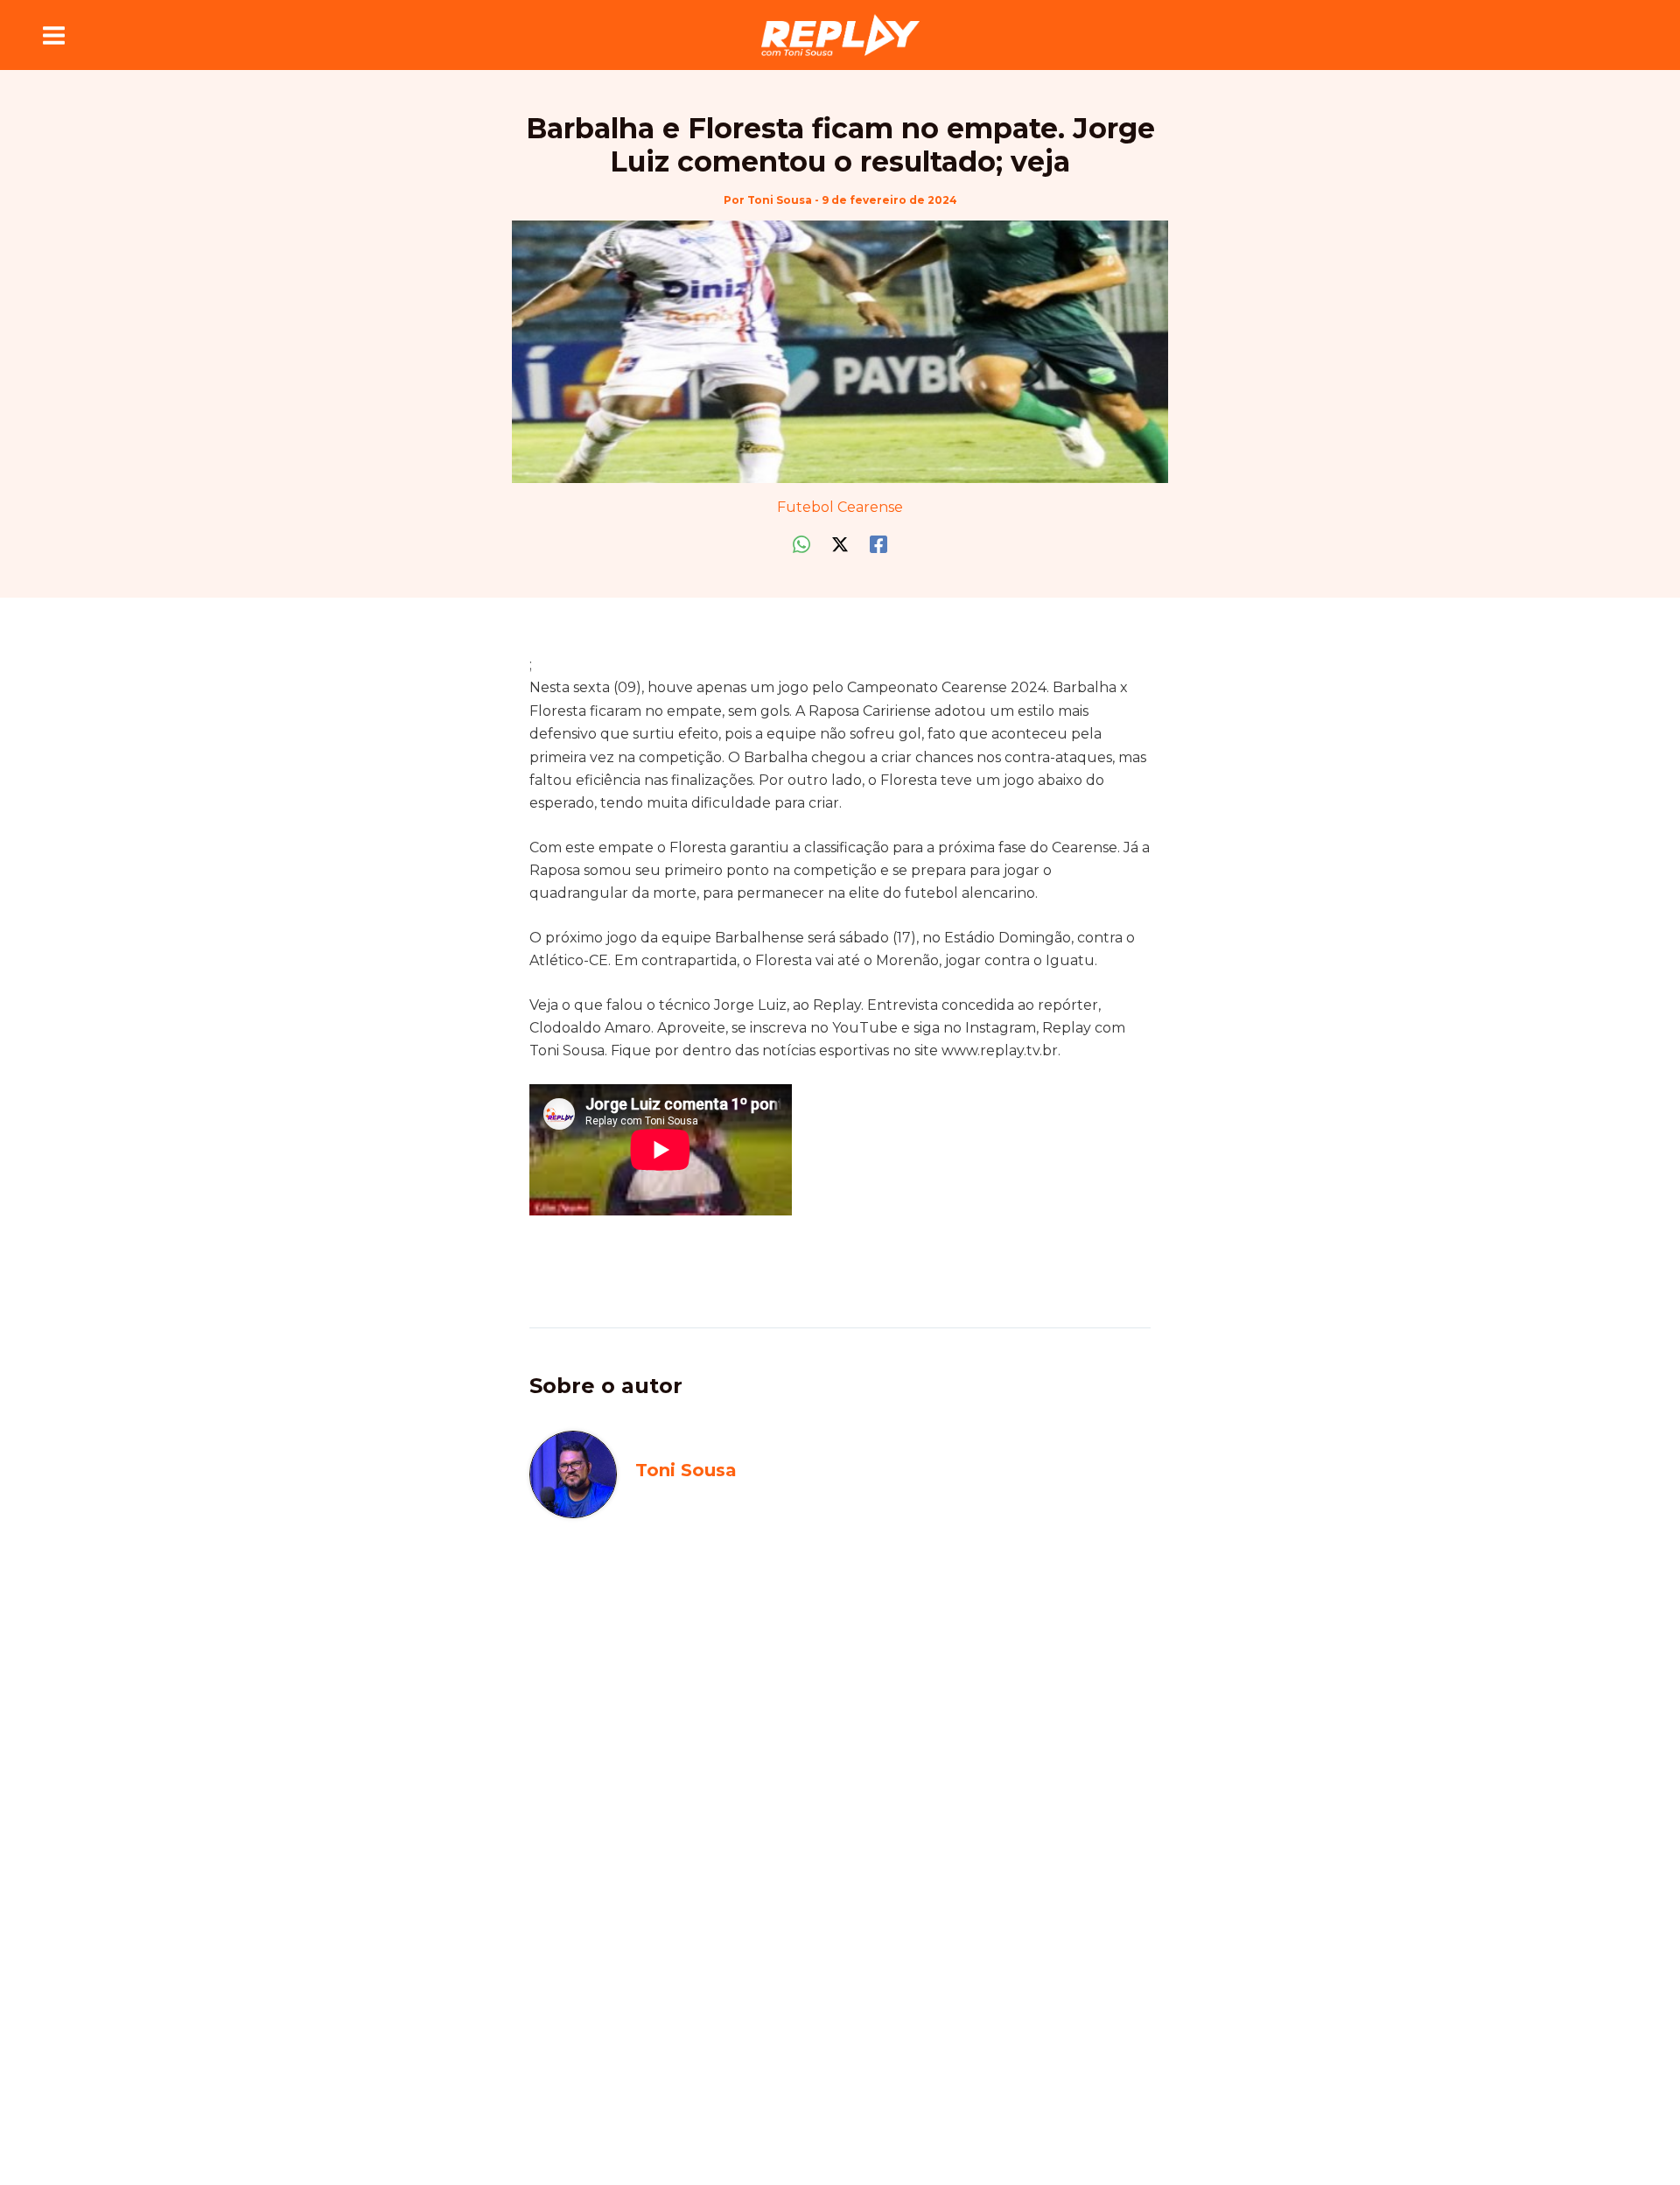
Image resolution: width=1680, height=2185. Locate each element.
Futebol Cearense (840, 507)
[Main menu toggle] (54, 35)
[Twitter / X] (840, 545)
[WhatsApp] (801, 545)
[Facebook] (878, 545)
